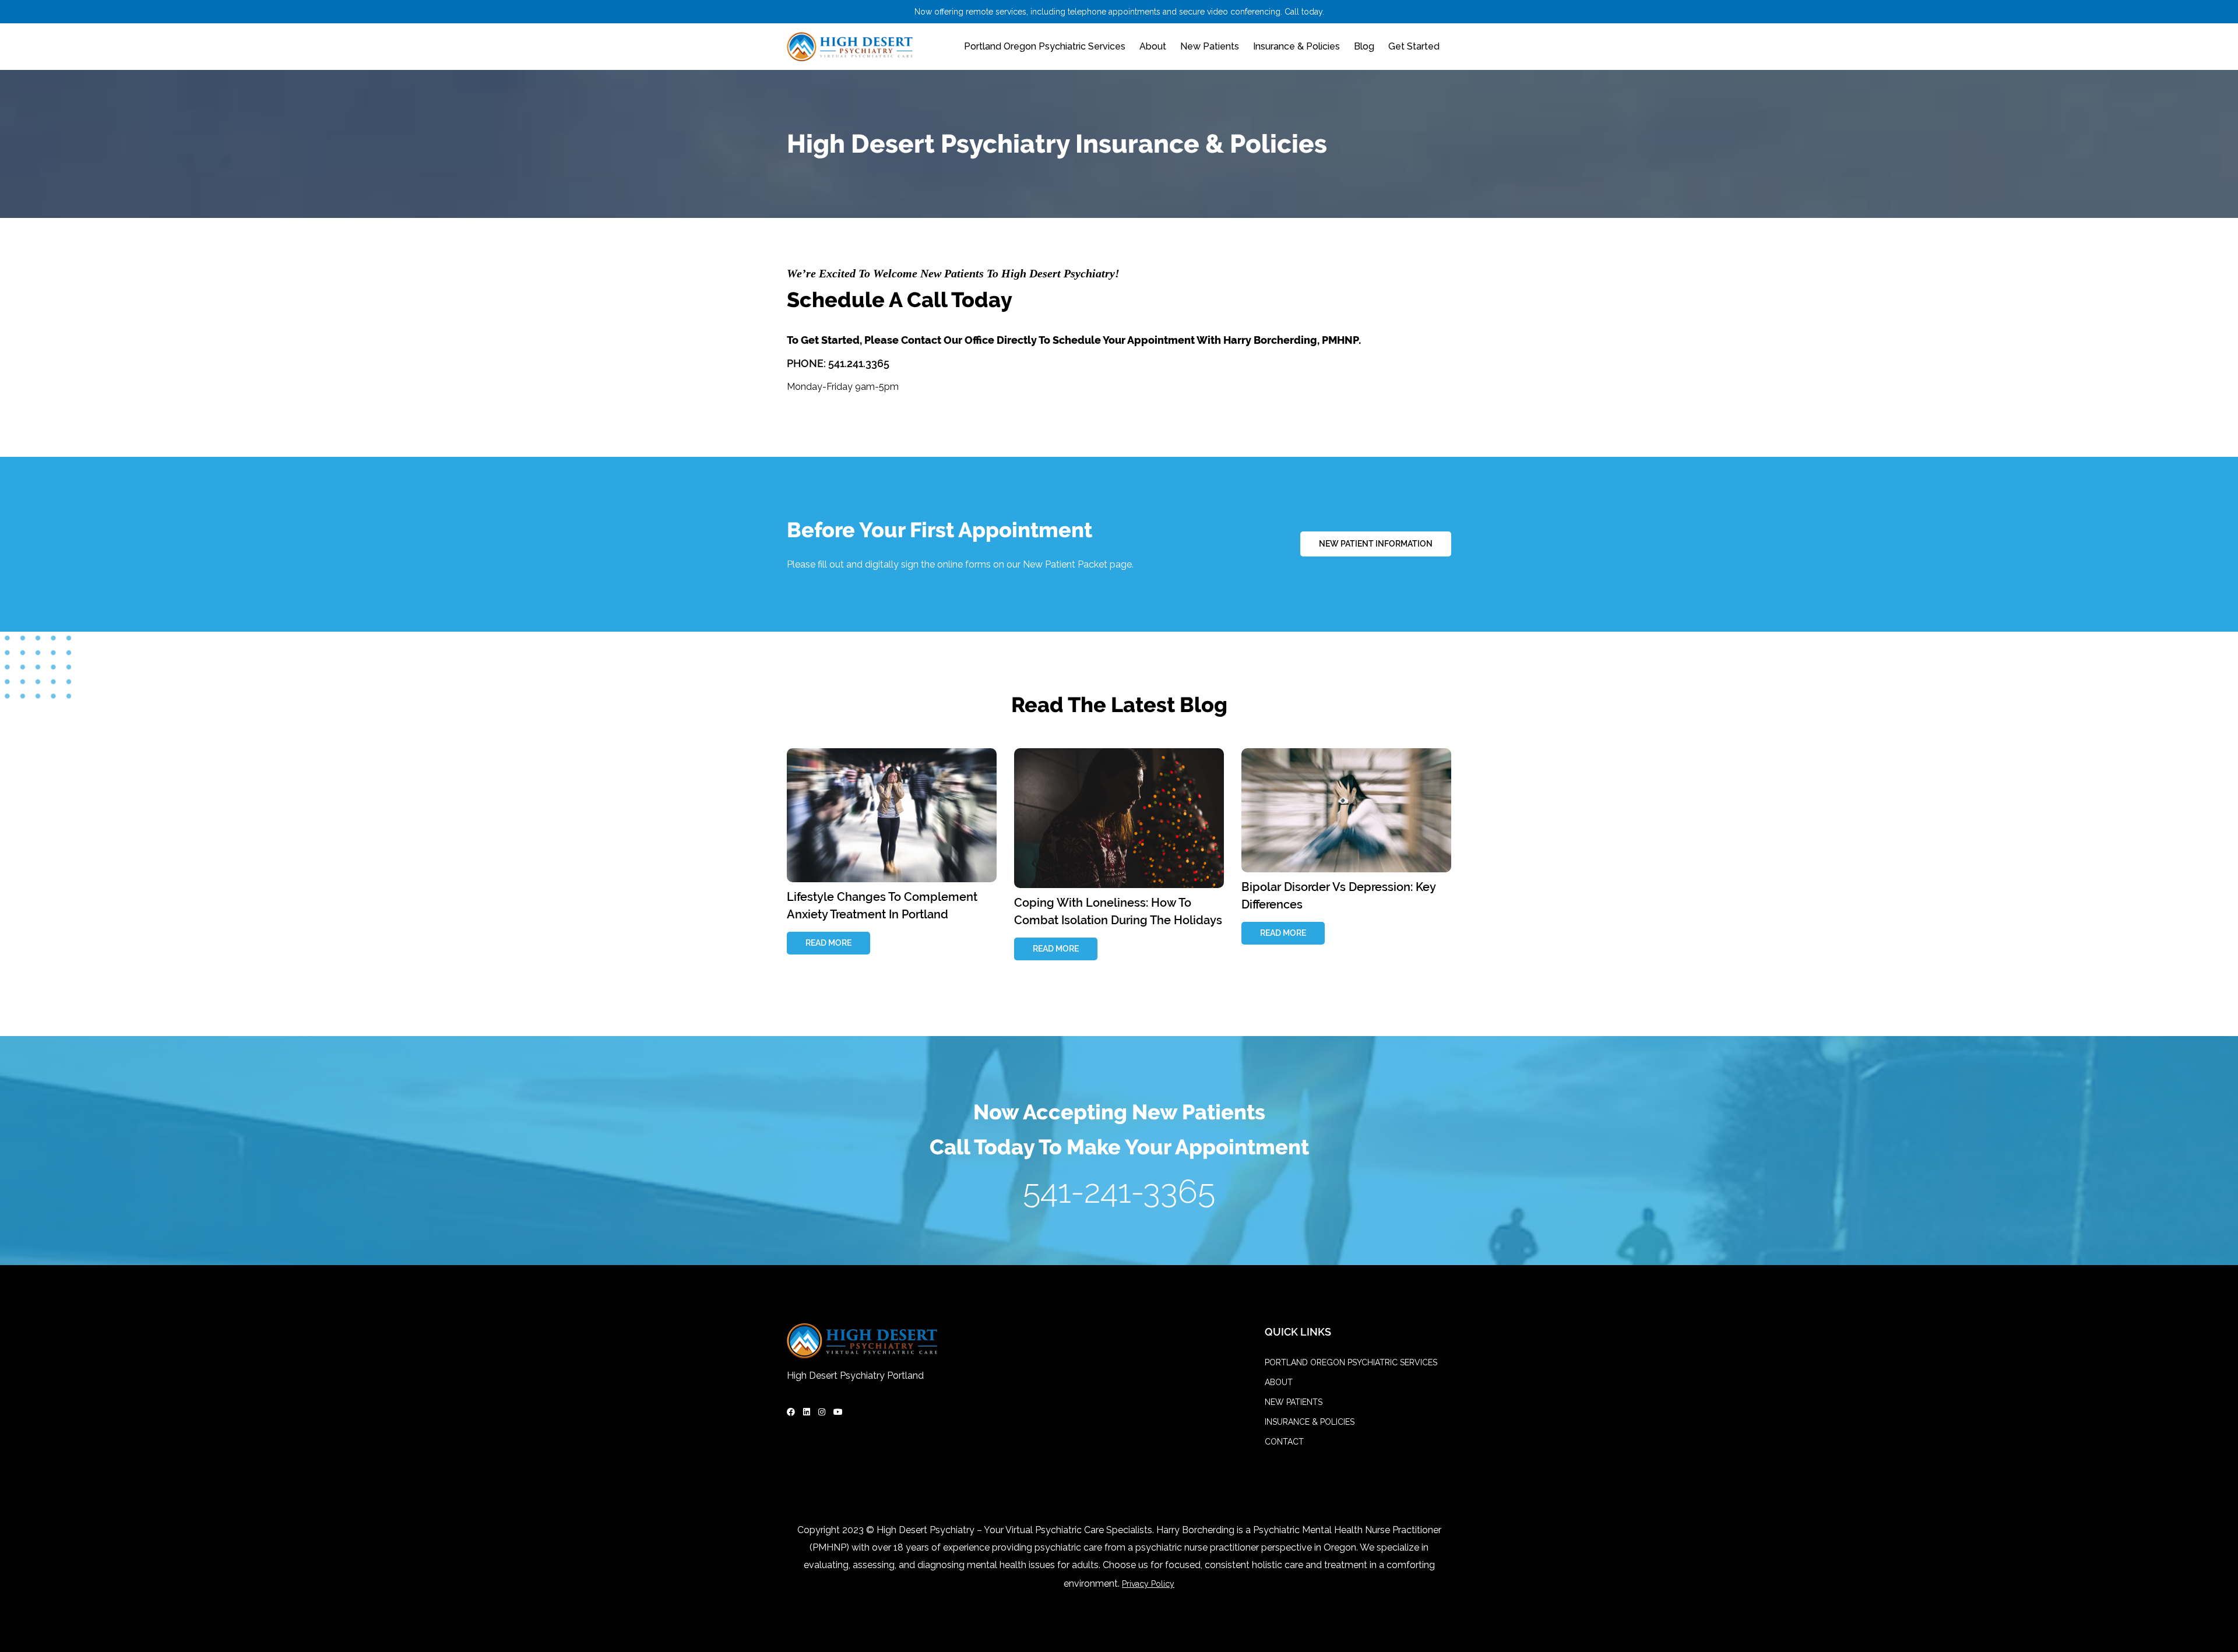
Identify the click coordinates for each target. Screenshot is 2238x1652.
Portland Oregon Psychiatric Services (1045, 46)
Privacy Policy (1148, 1584)
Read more (828, 943)
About (1153, 46)
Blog (1364, 46)
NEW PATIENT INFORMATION (1376, 544)
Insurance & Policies (1296, 46)
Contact (1284, 1442)
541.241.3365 (859, 363)
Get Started (1414, 46)
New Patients (1210, 46)
